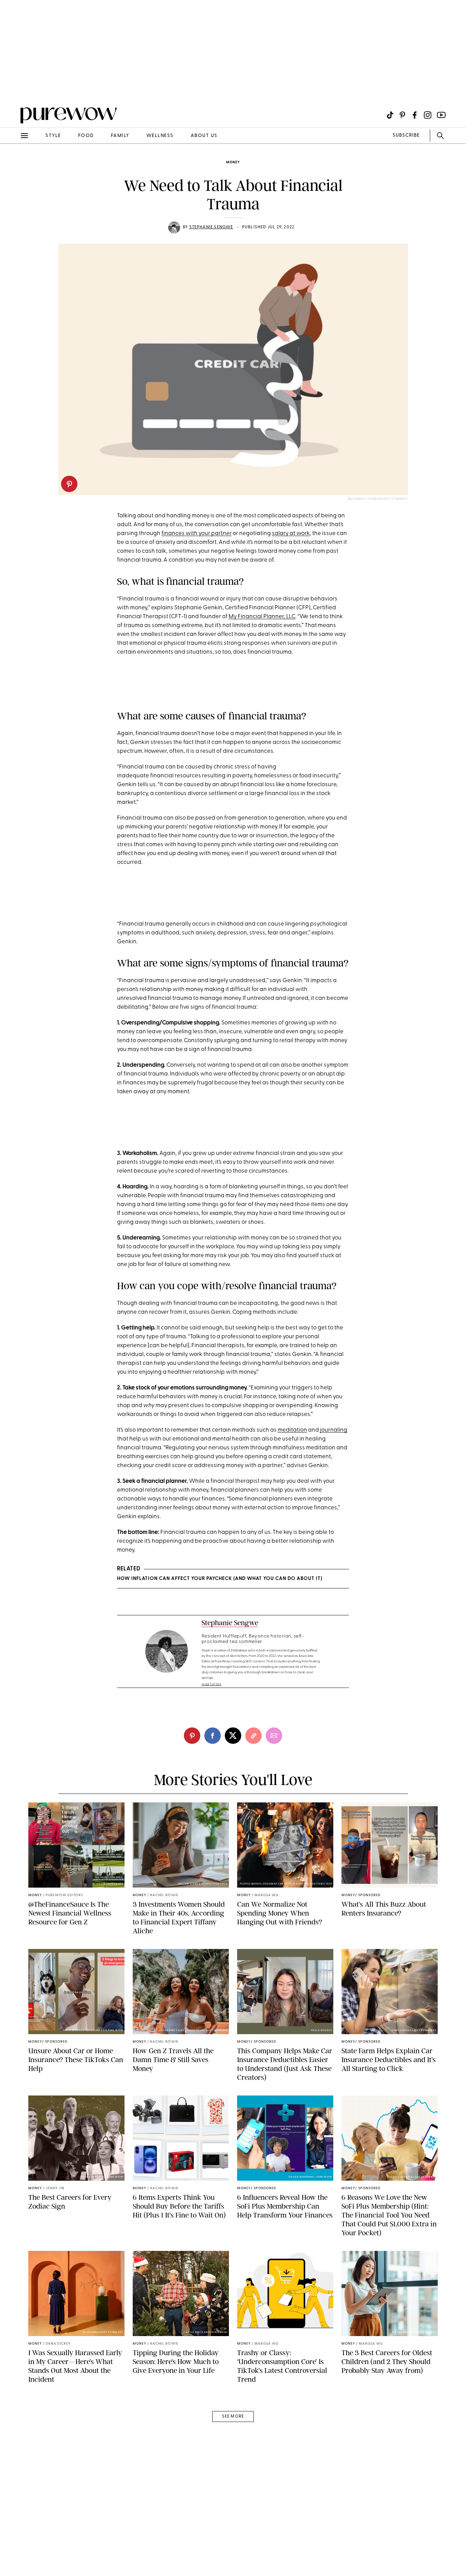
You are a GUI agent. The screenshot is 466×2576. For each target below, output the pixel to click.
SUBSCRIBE (406, 135)
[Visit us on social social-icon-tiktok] (390, 115)
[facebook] (213, 1736)
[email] (13, 162)
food (86, 136)
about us (204, 136)
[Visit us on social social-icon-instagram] (428, 115)
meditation (292, 1430)
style (53, 136)
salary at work (291, 534)
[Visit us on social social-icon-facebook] (415, 115)
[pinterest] (69, 484)
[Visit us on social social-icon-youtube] (441, 115)
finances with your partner (196, 534)
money (233, 162)
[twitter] (233, 1736)
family (120, 136)
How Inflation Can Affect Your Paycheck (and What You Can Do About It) (220, 1579)
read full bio (212, 1684)
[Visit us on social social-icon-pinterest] (402, 115)
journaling (334, 1430)
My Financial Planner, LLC (262, 617)
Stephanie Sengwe (211, 227)
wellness (160, 136)
